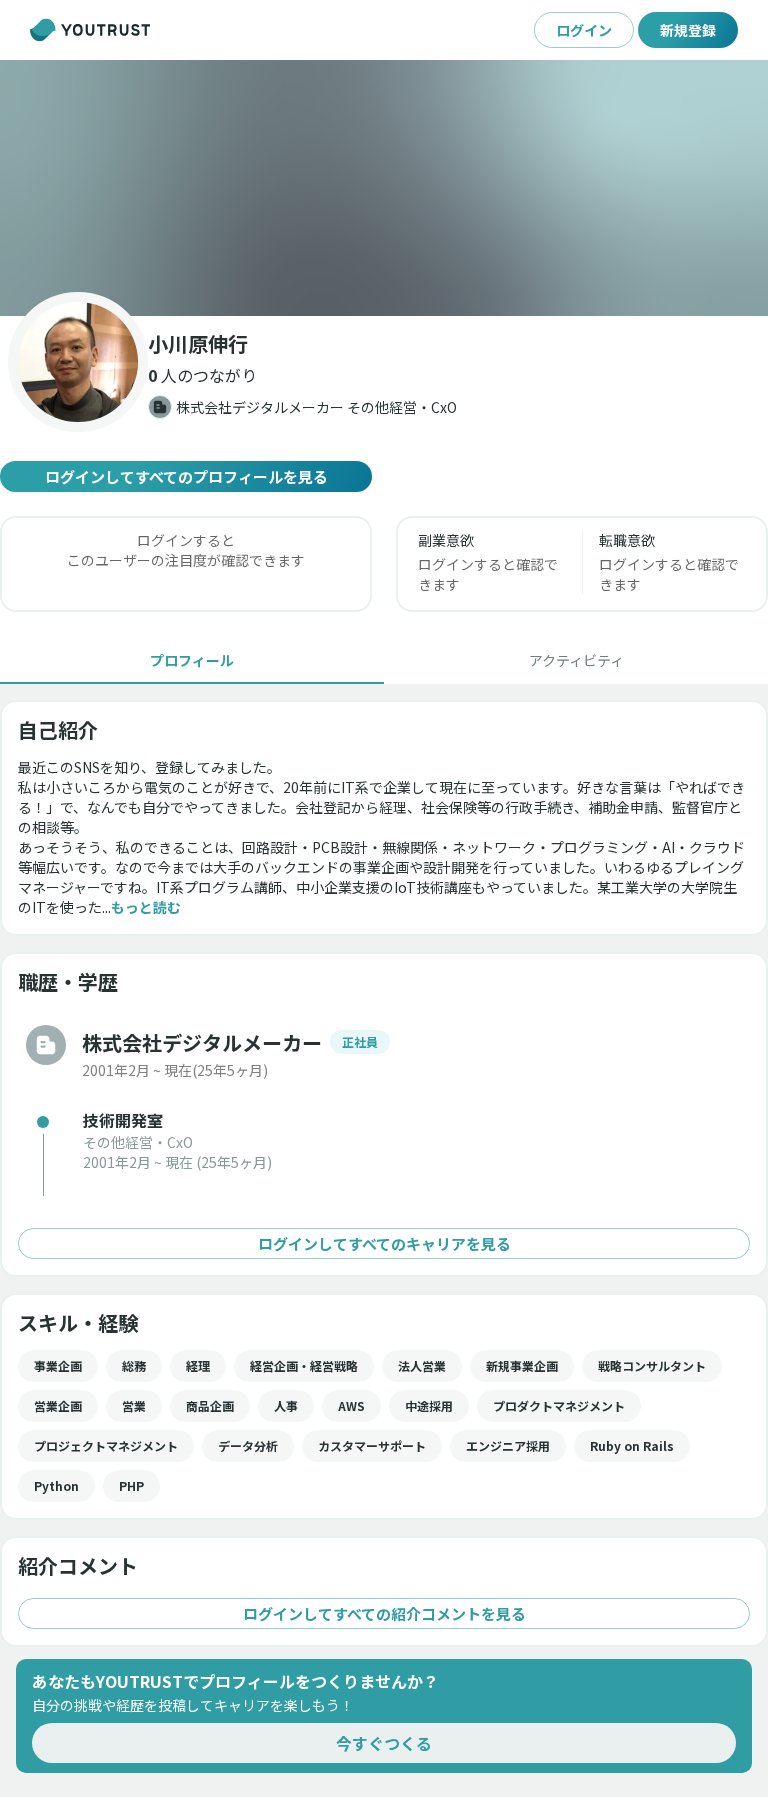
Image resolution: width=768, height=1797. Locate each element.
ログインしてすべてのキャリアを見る (384, 1243)
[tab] (192, 660)
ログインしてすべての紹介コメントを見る (384, 1613)
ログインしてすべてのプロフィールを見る (186, 476)
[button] (384, 188)
